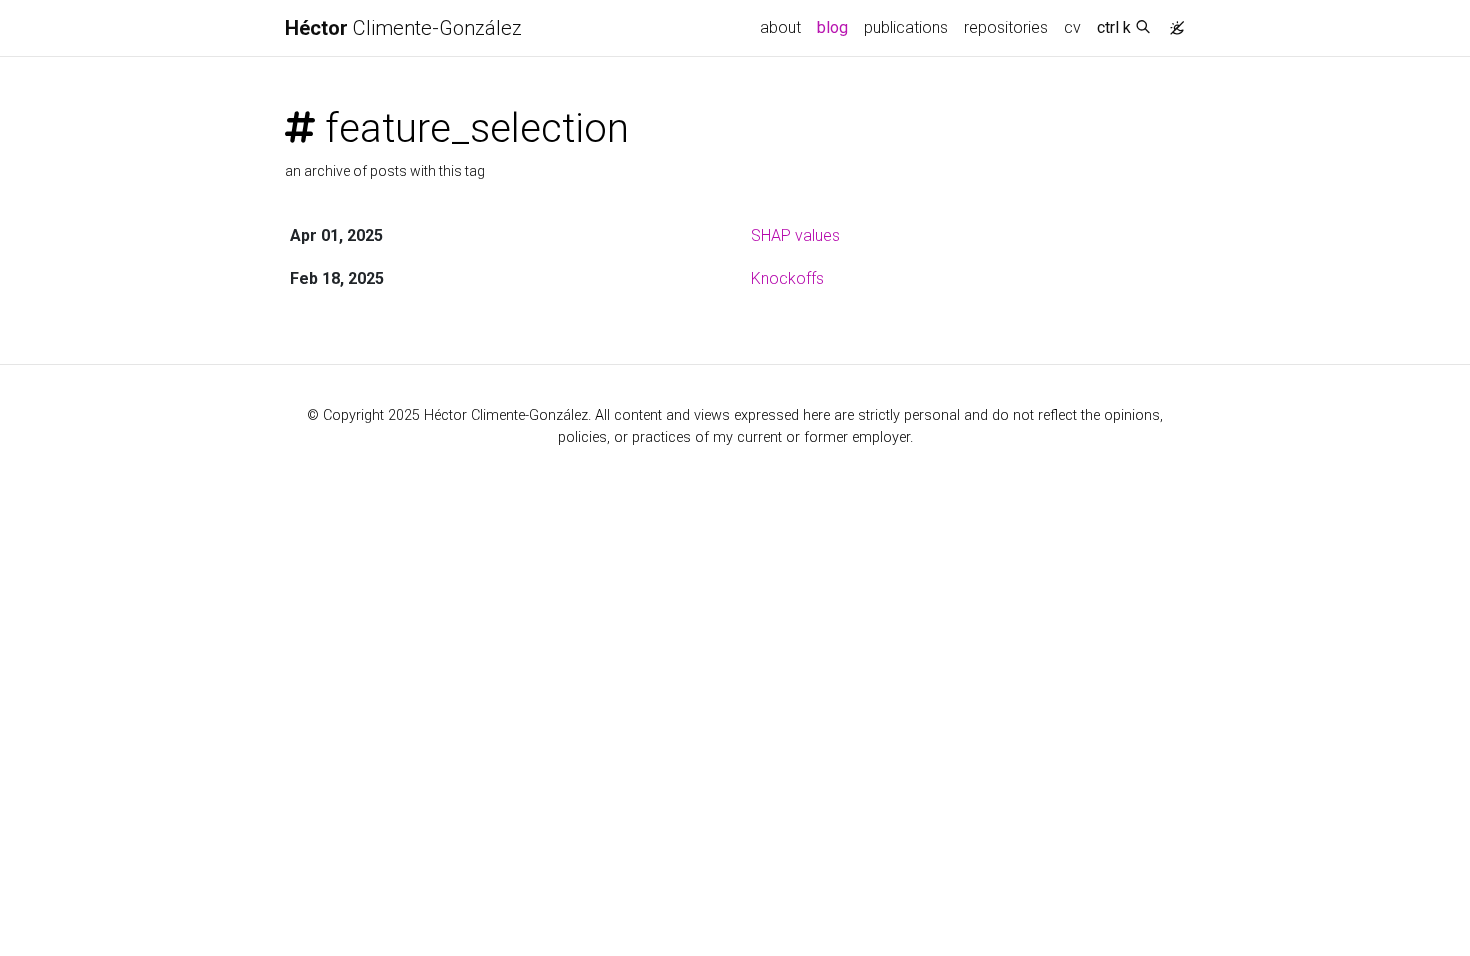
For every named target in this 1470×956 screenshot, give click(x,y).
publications (906, 27)
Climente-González (403, 28)
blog (832, 27)
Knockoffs (787, 278)
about (780, 27)
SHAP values (795, 235)
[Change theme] (1172, 22)
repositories (1006, 27)
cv (1072, 27)
